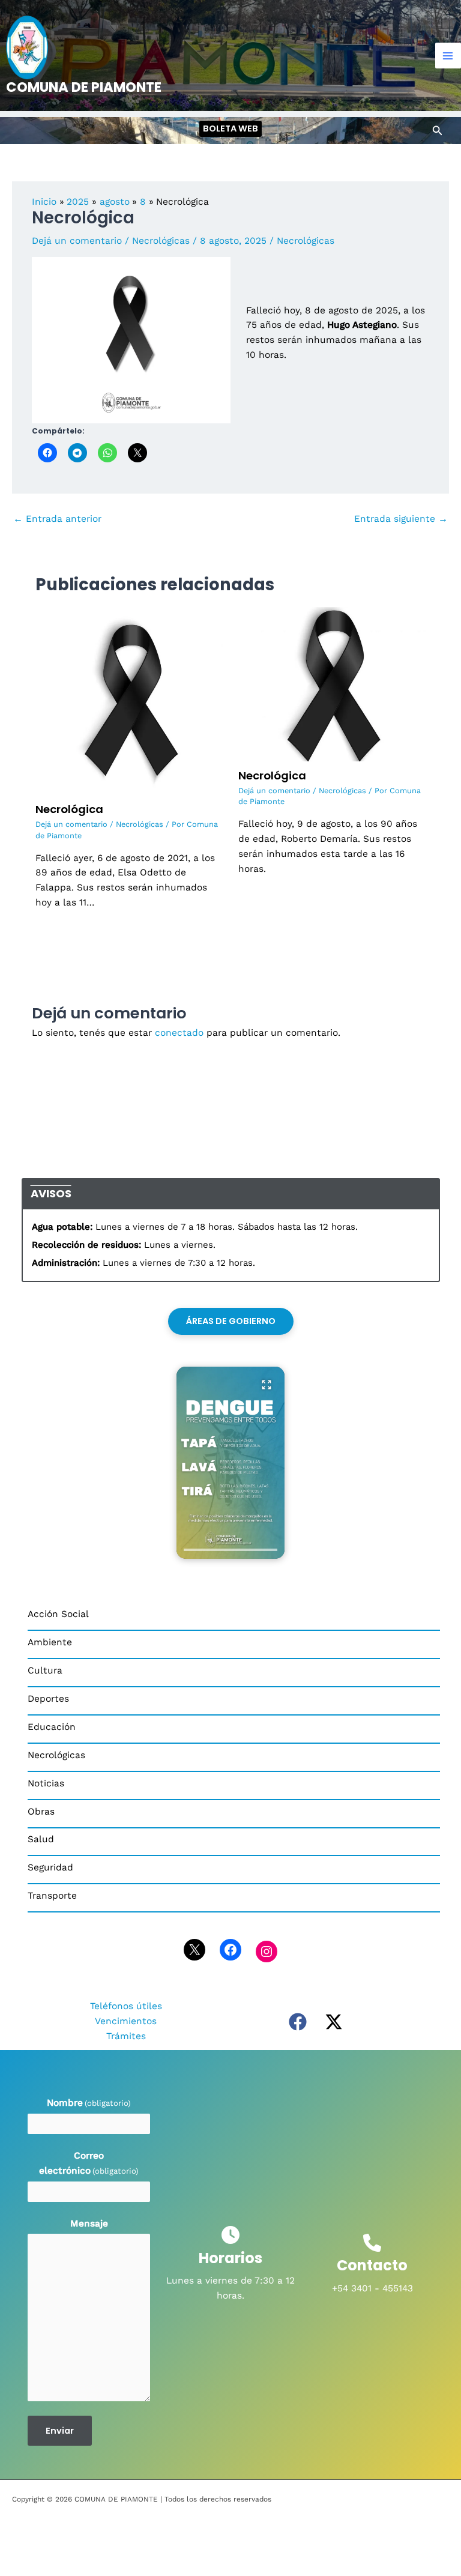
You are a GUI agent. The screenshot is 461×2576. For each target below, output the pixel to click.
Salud (41, 1839)
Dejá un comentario (77, 241)
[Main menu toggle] (448, 56)
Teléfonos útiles (126, 2006)
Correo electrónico (89, 2163)
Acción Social (58, 1614)
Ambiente (50, 1642)
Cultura (45, 1670)
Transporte (52, 1896)
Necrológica (69, 809)
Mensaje (89, 2224)
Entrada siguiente (401, 519)
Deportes (48, 1699)
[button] (230, 129)
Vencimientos (126, 2021)
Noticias (46, 1783)
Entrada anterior (57, 519)
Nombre (89, 2103)
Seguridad (50, 1867)
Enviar (60, 2431)
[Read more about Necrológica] (129, 700)
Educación (52, 1727)
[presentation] (230, 1550)
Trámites (126, 2036)
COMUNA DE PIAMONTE (84, 87)
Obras (41, 1812)
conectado (179, 1033)
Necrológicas (161, 241)
